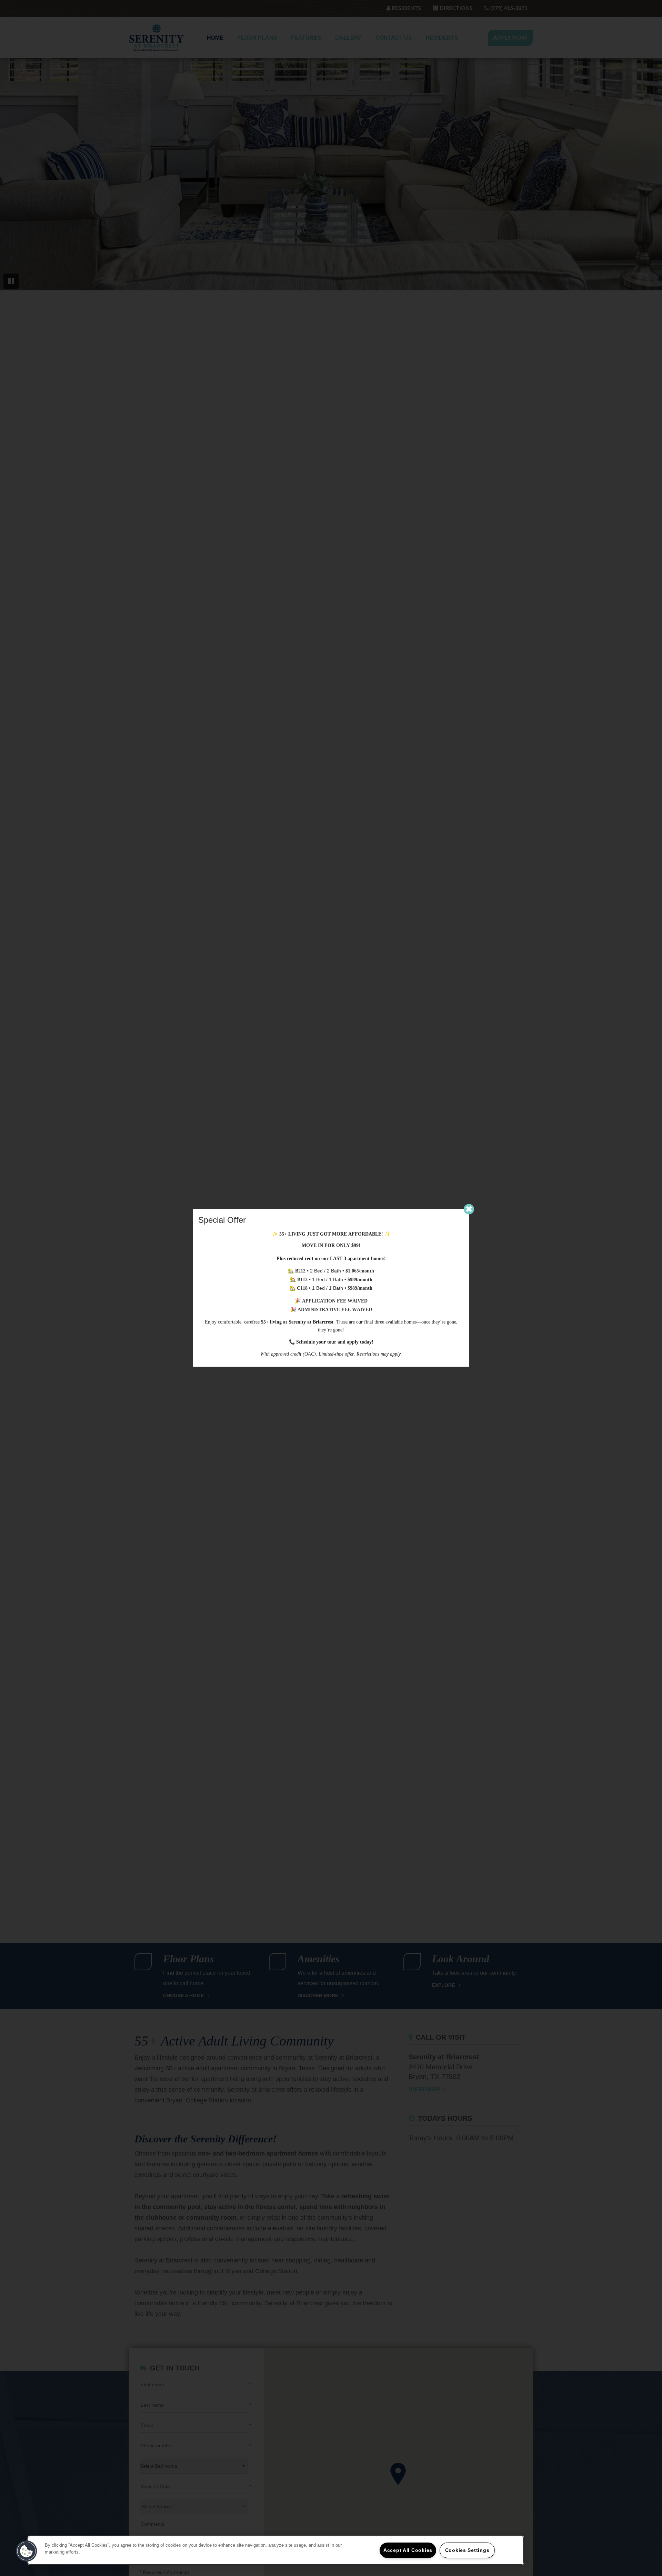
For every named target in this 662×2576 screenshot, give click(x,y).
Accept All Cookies (408, 2550)
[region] (276, 2550)
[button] (27, 2551)
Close (469, 1209)
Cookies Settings (467, 2550)
